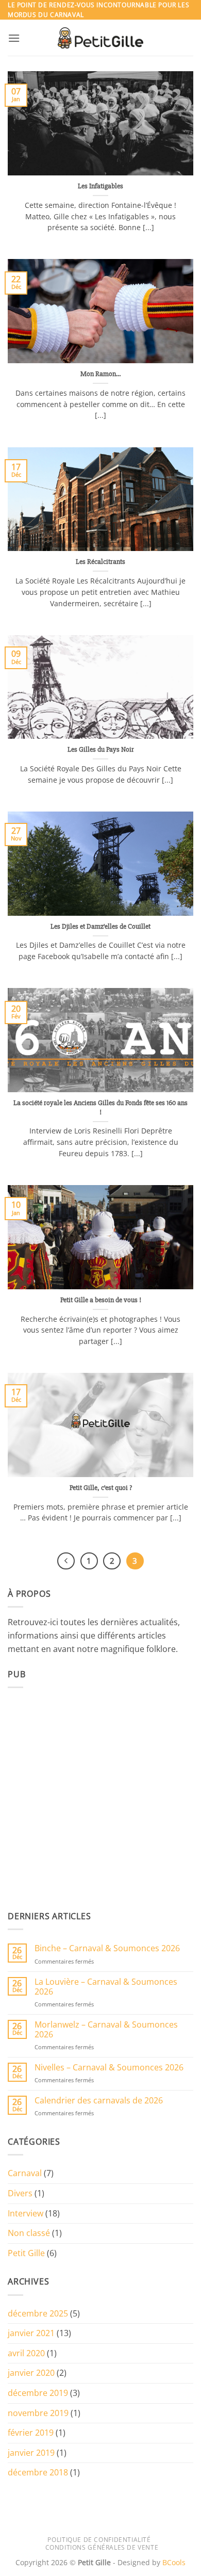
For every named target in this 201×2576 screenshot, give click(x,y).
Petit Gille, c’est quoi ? (101, 1488)
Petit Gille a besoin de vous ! (101, 1300)
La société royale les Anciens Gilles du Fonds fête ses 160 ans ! (100, 1107)
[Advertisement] (100, 1797)
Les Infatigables (100, 186)
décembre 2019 (38, 2393)
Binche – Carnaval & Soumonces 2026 (107, 1948)
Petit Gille (26, 2253)
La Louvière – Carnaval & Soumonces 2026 (106, 1987)
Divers (20, 2193)
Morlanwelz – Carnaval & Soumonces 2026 (106, 2030)
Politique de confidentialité (99, 2540)
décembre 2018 (38, 2472)
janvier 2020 (31, 2373)
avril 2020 (26, 2353)
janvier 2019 (31, 2453)
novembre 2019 (38, 2413)
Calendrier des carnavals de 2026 (99, 2101)
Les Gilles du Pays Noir (101, 749)
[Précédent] (66, 1561)
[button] (14, 38)
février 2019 (31, 2433)
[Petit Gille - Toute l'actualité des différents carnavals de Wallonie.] (100, 38)
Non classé (29, 2233)
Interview (26, 2213)
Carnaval (25, 2173)
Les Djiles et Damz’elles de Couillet (100, 926)
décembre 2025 (38, 2313)
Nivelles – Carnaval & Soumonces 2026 (109, 2068)
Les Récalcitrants (100, 562)
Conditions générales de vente (102, 2547)
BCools (174, 2562)
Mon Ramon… (100, 374)
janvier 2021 (31, 2333)
